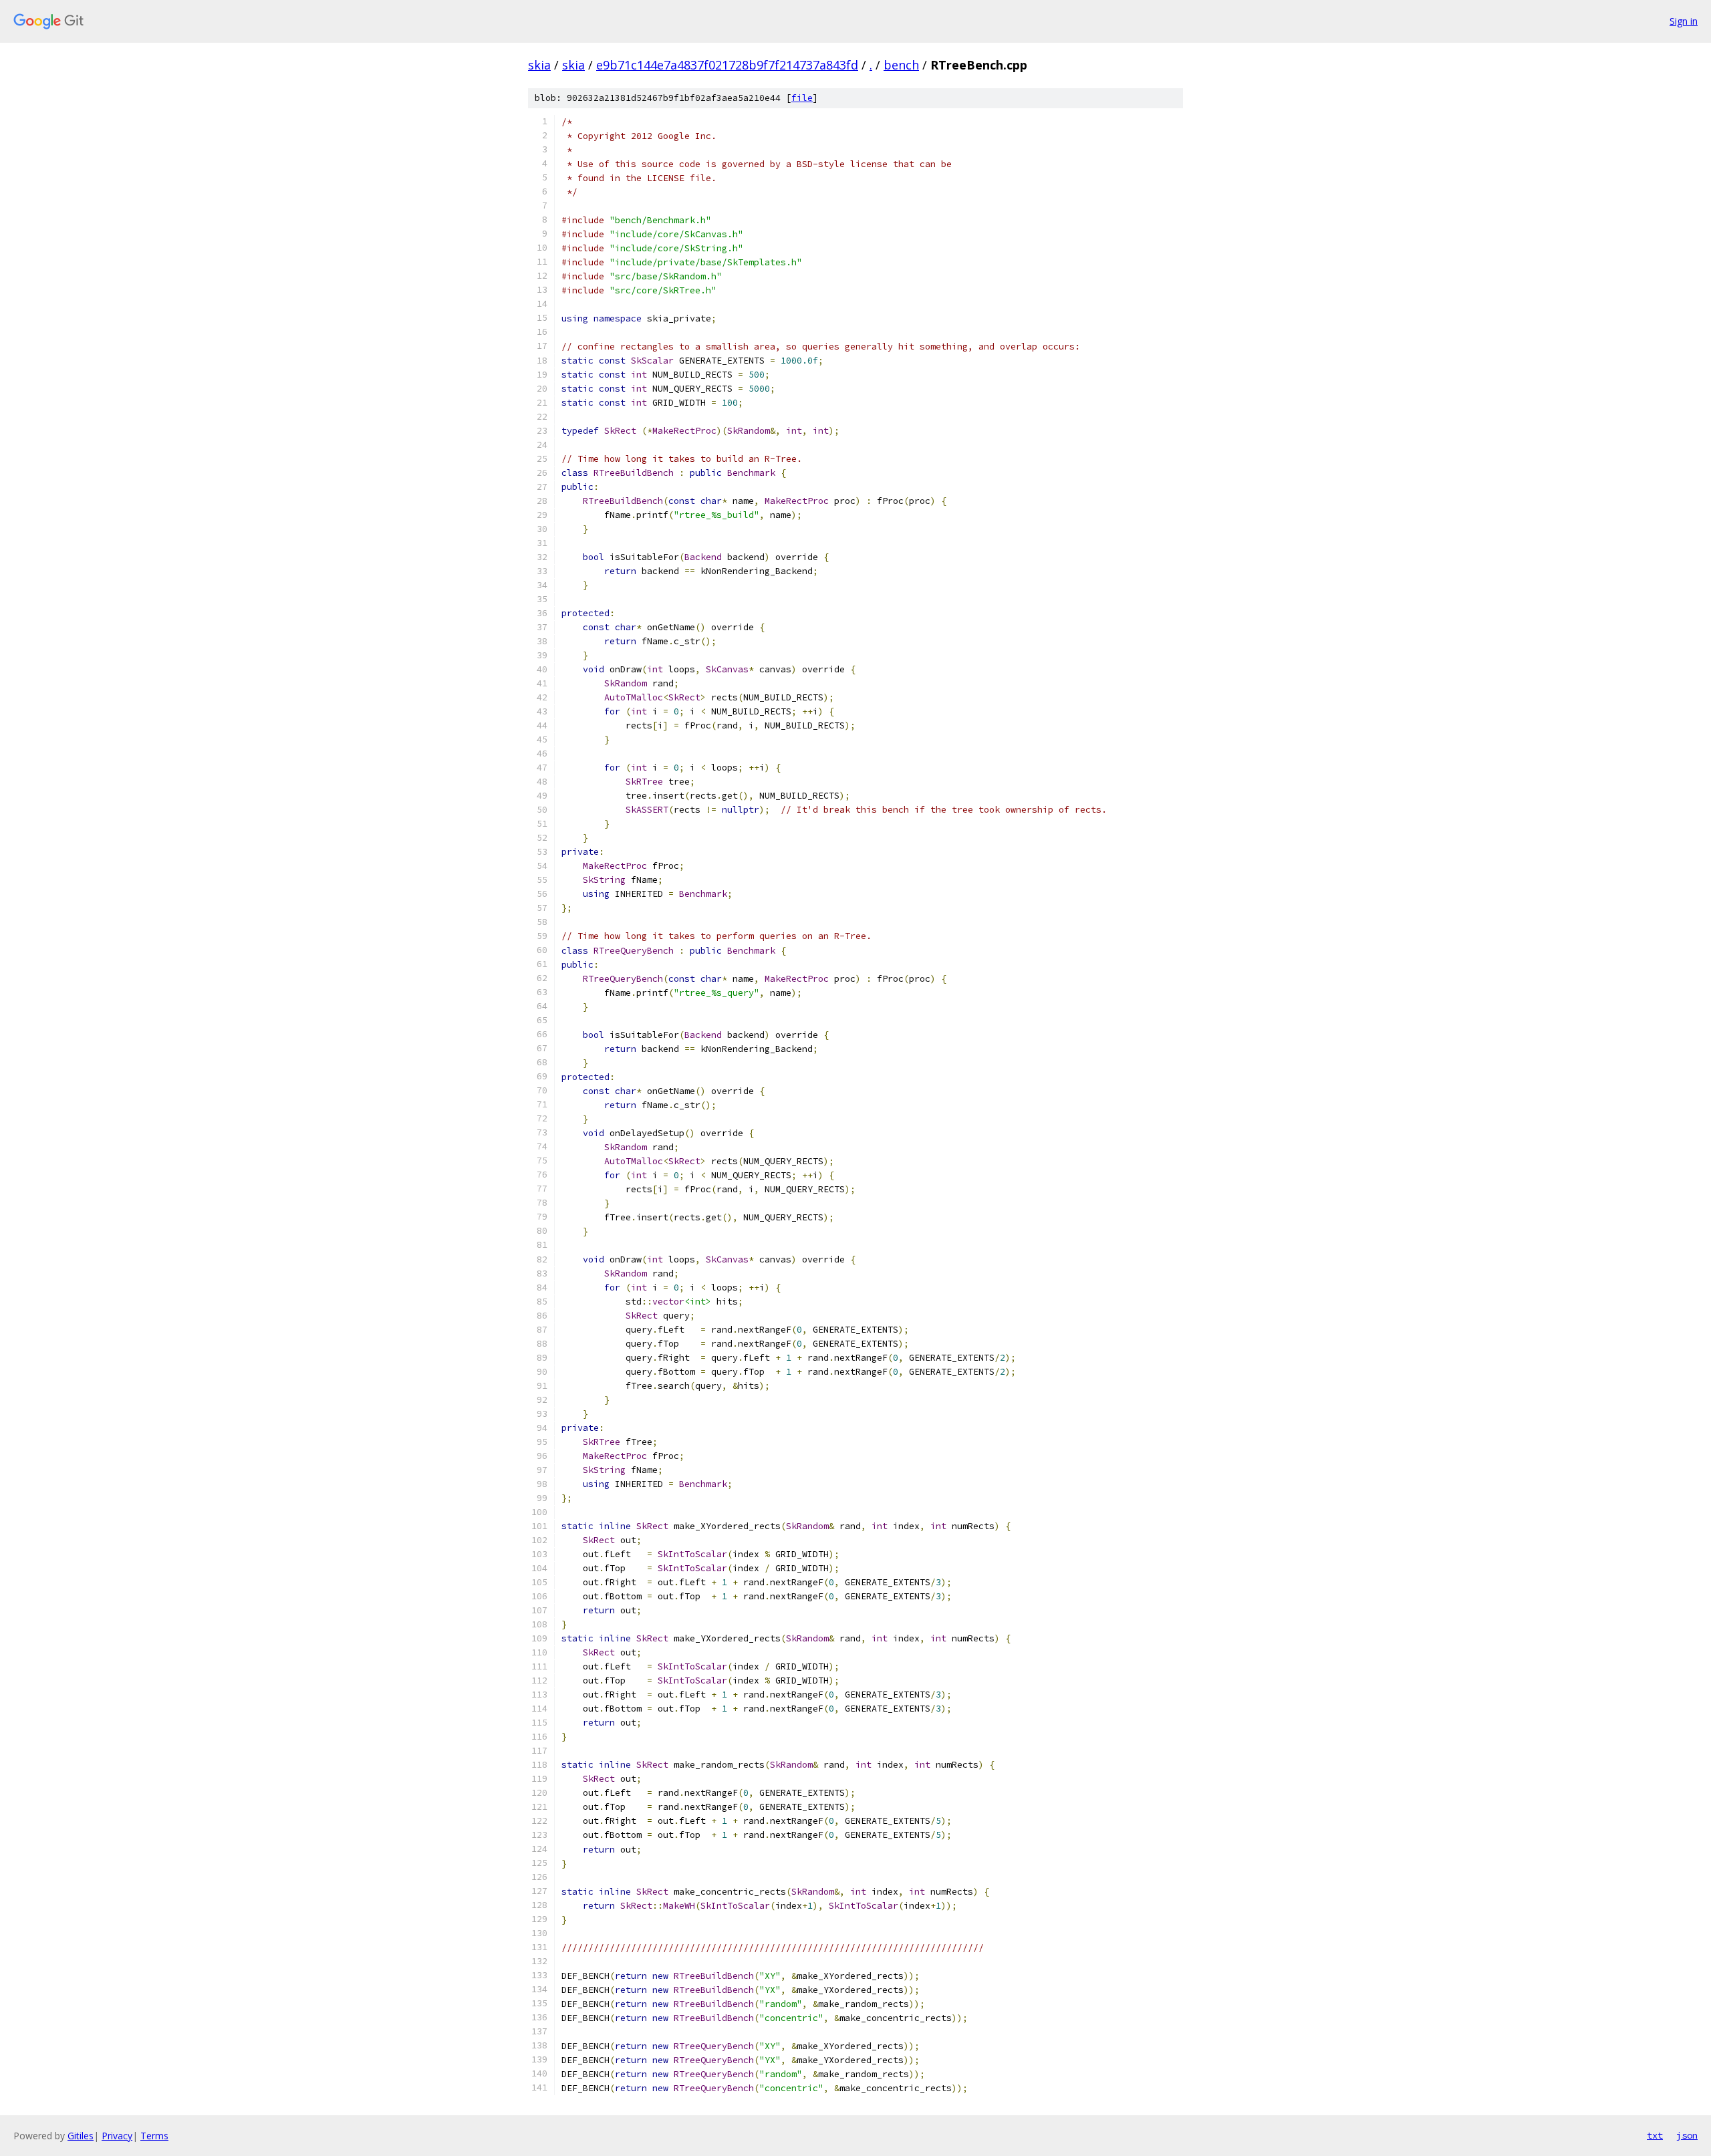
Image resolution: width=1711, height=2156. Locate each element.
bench (901, 65)
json (1687, 2135)
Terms (154, 2136)
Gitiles (81, 2136)
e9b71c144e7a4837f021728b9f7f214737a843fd (727, 65)
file (802, 98)
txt (1655, 2135)
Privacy (117, 2136)
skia (539, 65)
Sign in (1684, 21)
